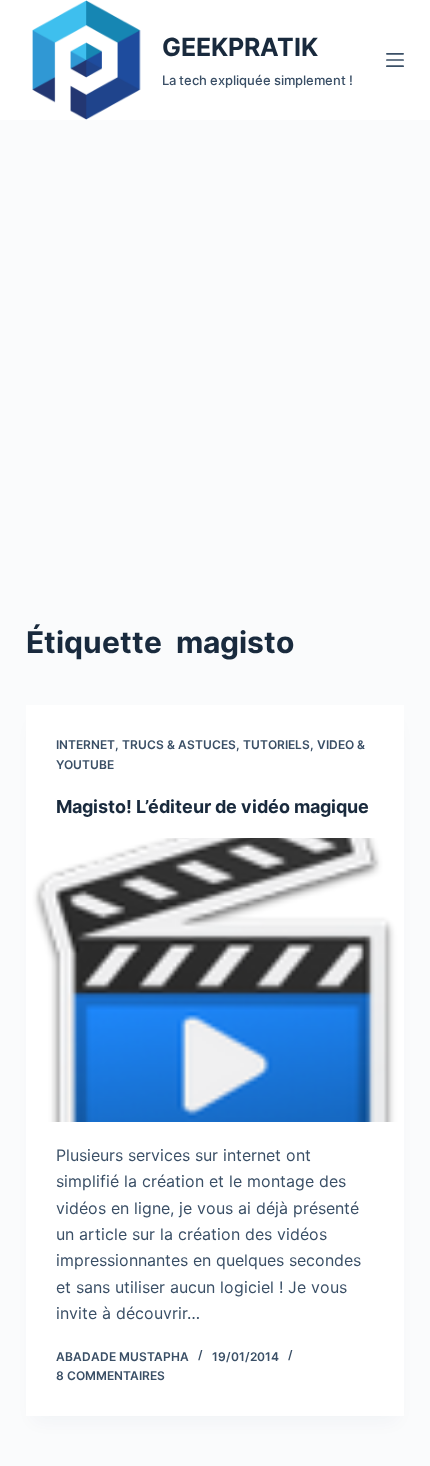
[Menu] (395, 60)
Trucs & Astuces (179, 744)
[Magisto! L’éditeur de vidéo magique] (215, 980)
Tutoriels (276, 744)
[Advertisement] (215, 345)
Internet (85, 744)
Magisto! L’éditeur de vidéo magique (212, 806)
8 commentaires (110, 1375)
